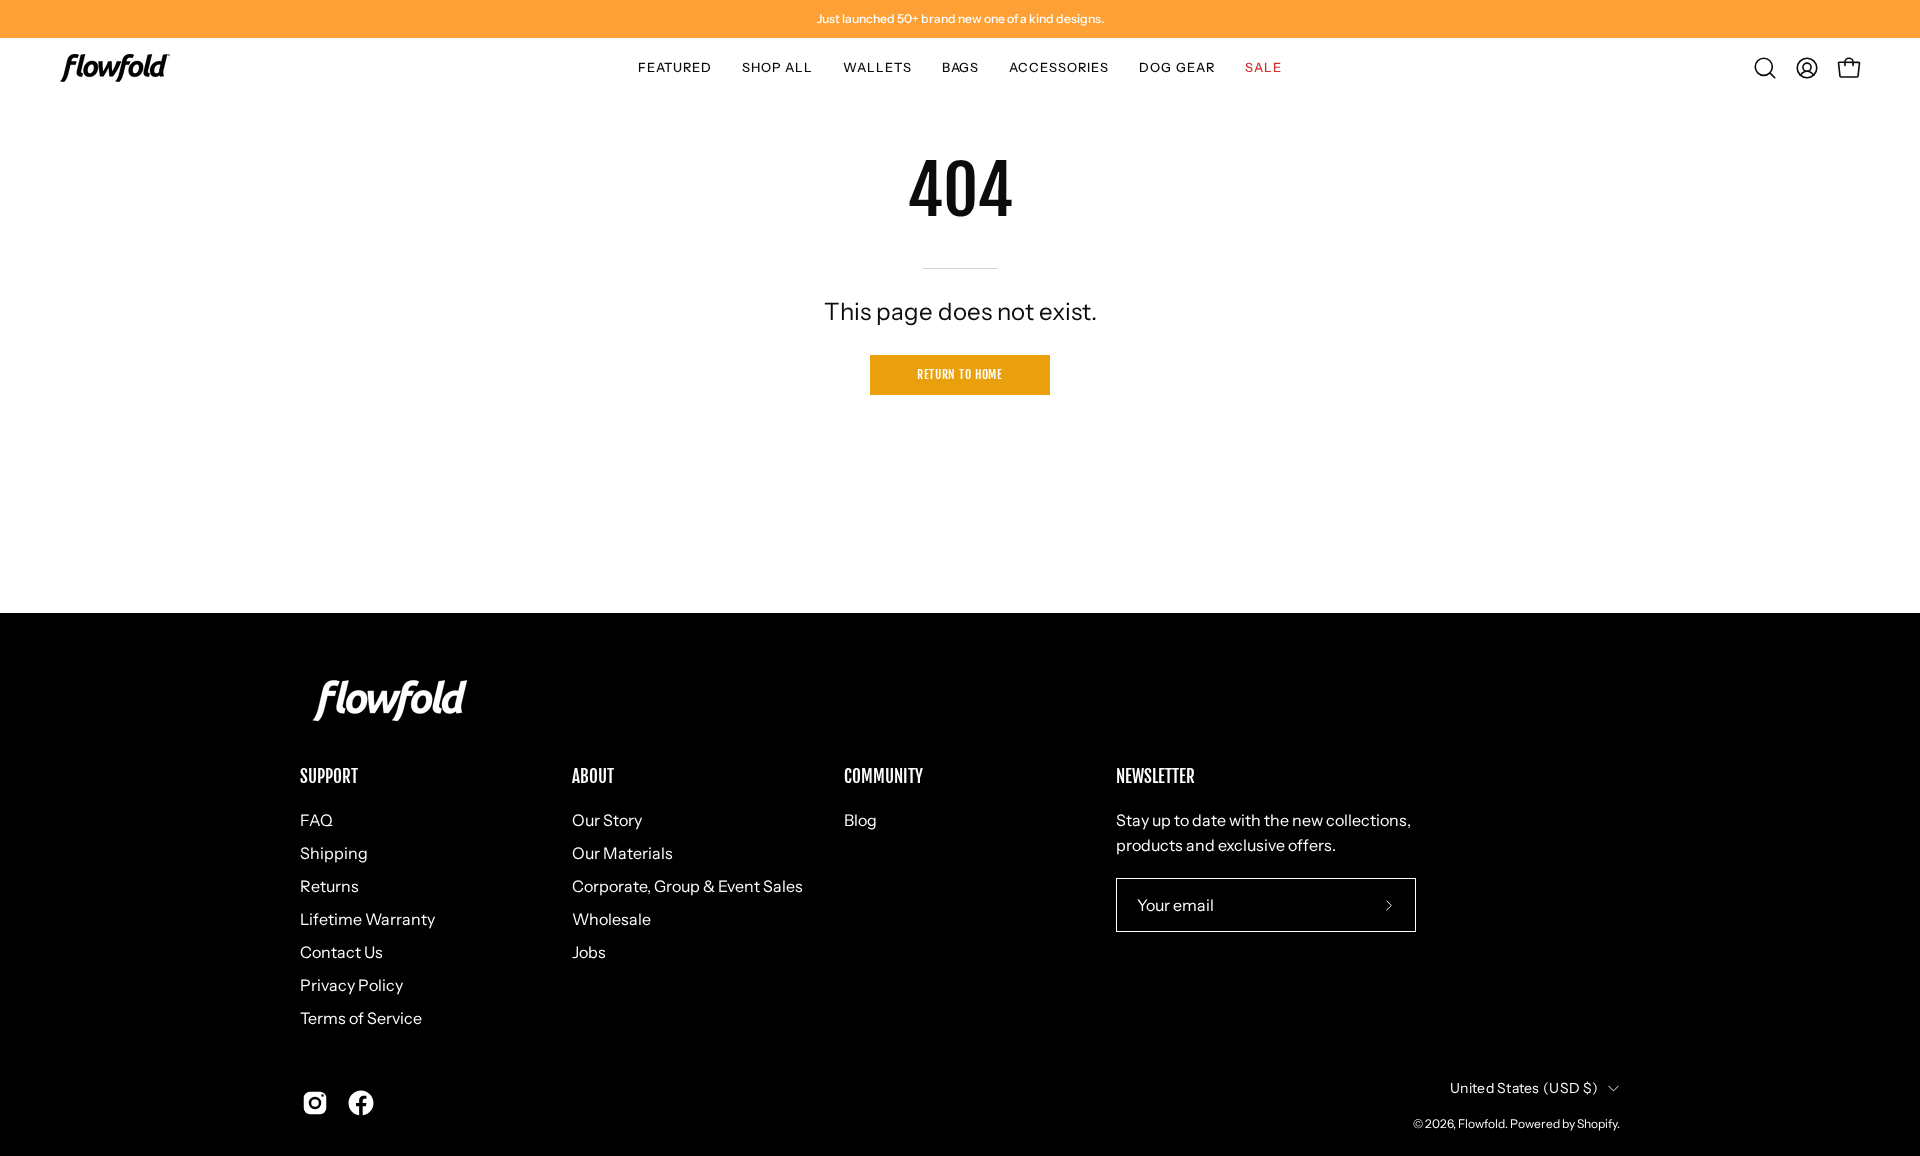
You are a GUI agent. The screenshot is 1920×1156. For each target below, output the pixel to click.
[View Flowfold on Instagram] (315, 1103)
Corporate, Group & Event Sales (687, 886)
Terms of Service (361, 1018)
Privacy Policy (351, 985)
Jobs (589, 952)
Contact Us (341, 952)
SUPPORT (329, 777)
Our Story (607, 820)
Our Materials (622, 853)
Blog (860, 820)
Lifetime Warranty (367, 919)
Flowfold (1481, 1123)
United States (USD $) (1524, 1088)
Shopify (1597, 1123)
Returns (329, 886)
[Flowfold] (115, 68)
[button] (675, 68)
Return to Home (959, 374)
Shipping (334, 853)
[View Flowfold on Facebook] (361, 1103)
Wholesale (611, 919)
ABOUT (593, 777)
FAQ (316, 820)
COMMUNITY (883, 777)
